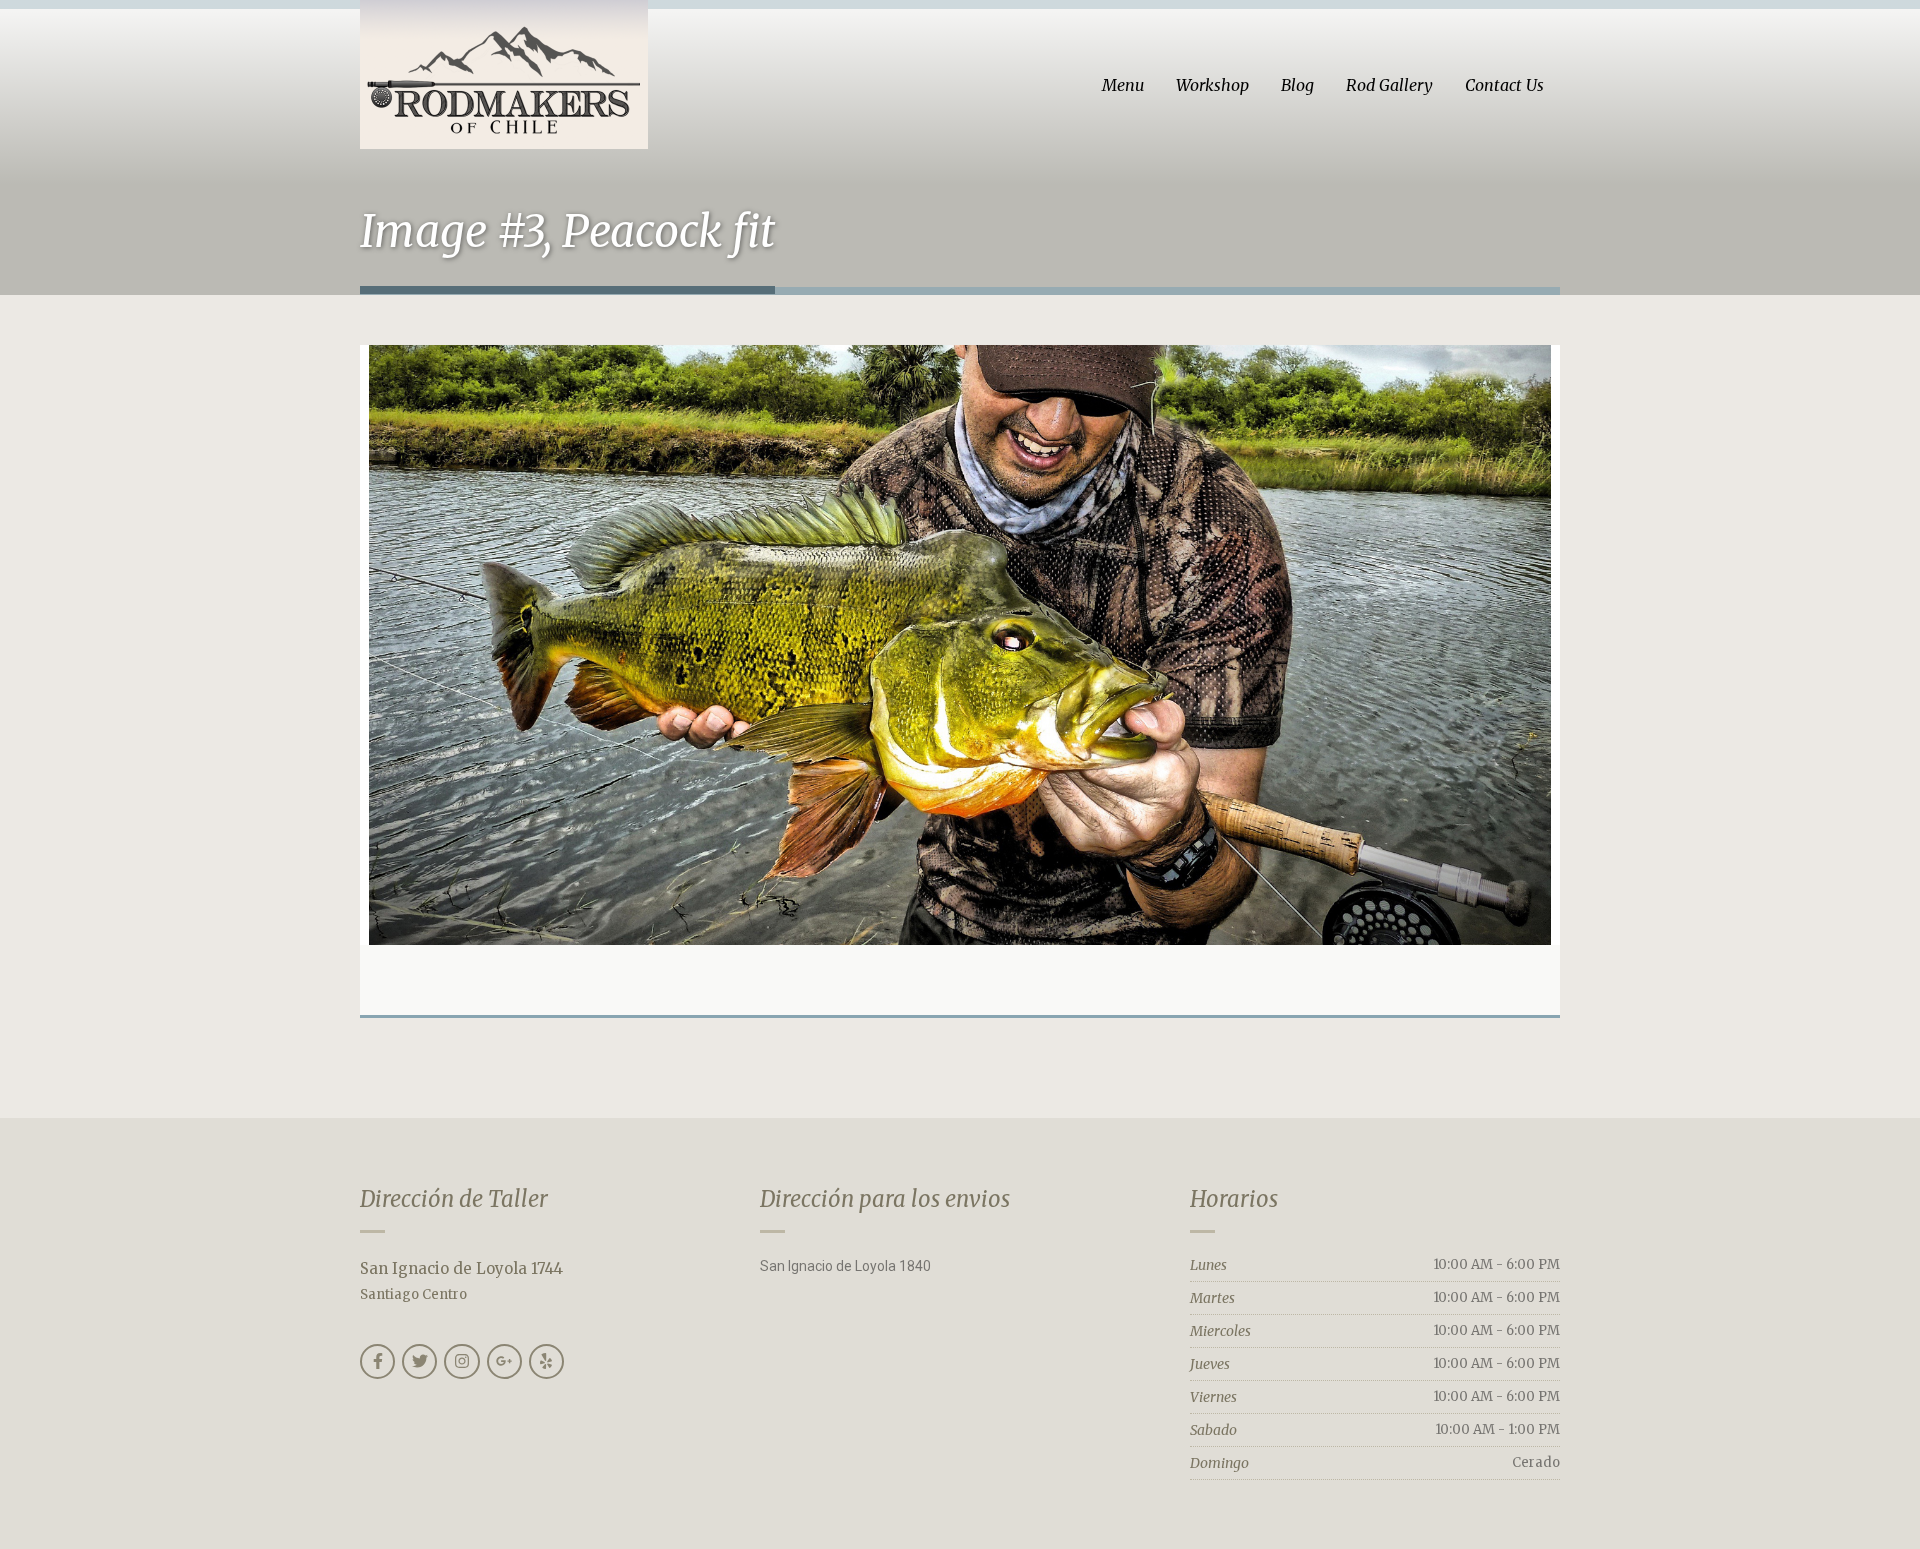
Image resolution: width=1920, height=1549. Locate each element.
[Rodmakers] (504, 74)
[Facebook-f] (377, 1361)
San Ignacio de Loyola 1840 (845, 1266)
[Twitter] (419, 1361)
